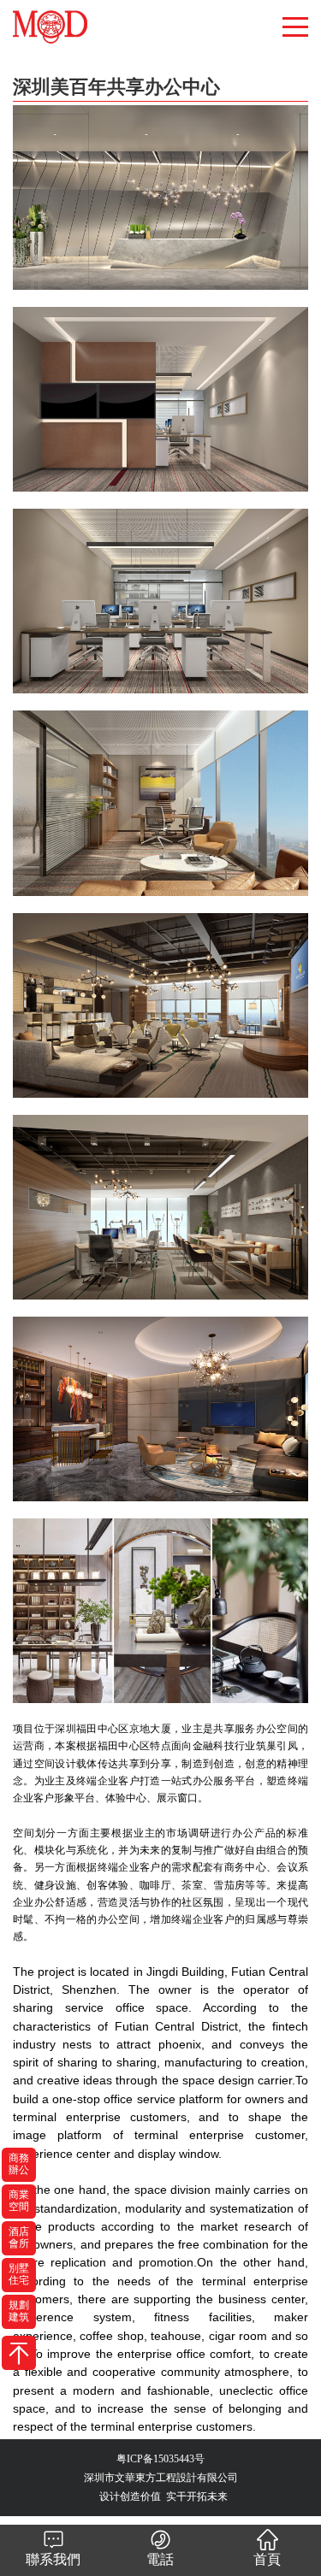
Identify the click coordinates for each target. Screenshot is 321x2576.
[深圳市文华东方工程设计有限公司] (79, 12)
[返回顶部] (19, 2353)
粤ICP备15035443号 (160, 2459)
